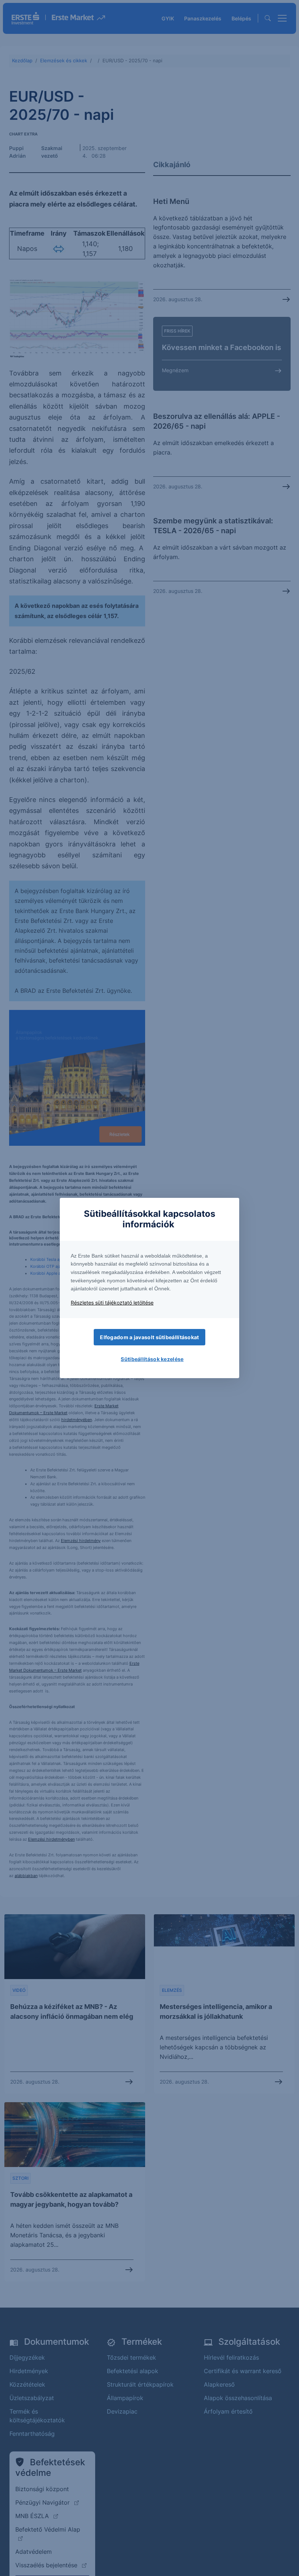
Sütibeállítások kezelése (152, 1359)
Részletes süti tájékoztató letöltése (112, 1303)
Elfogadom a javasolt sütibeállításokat (149, 1337)
